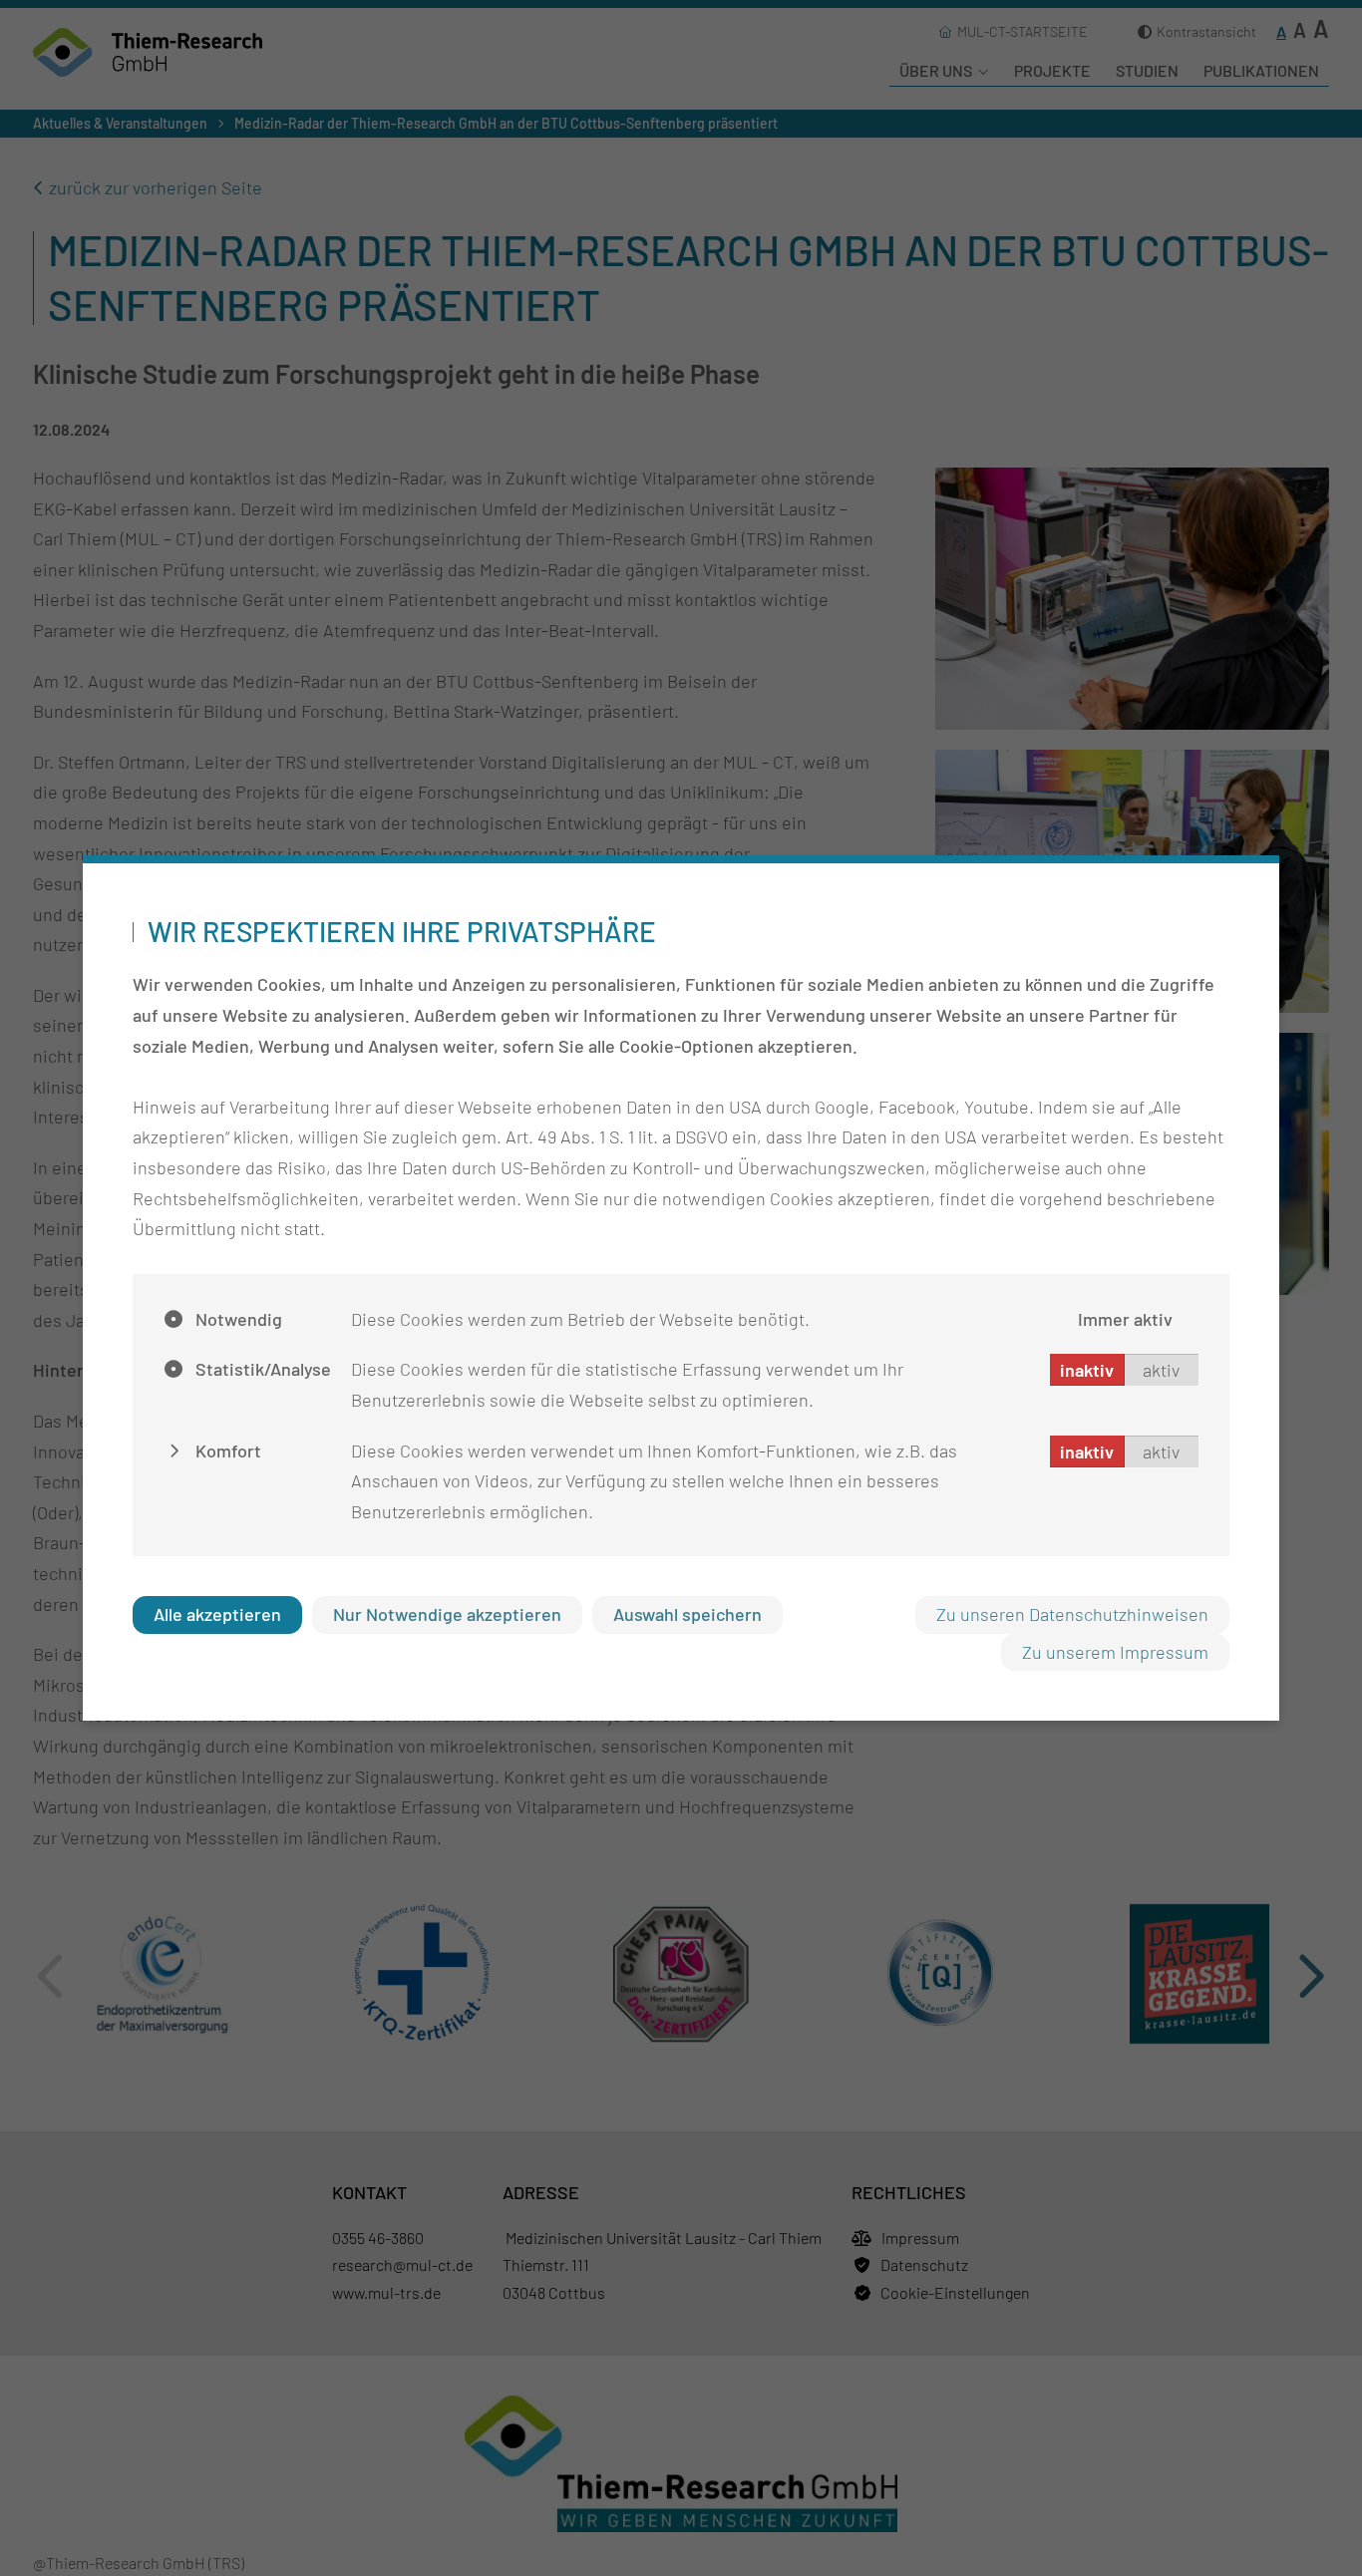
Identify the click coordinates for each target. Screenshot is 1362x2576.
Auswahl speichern (687, 1614)
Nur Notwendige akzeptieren (447, 1614)
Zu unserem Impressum (1115, 1652)
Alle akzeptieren (217, 1614)
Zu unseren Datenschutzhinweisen (1072, 1614)
